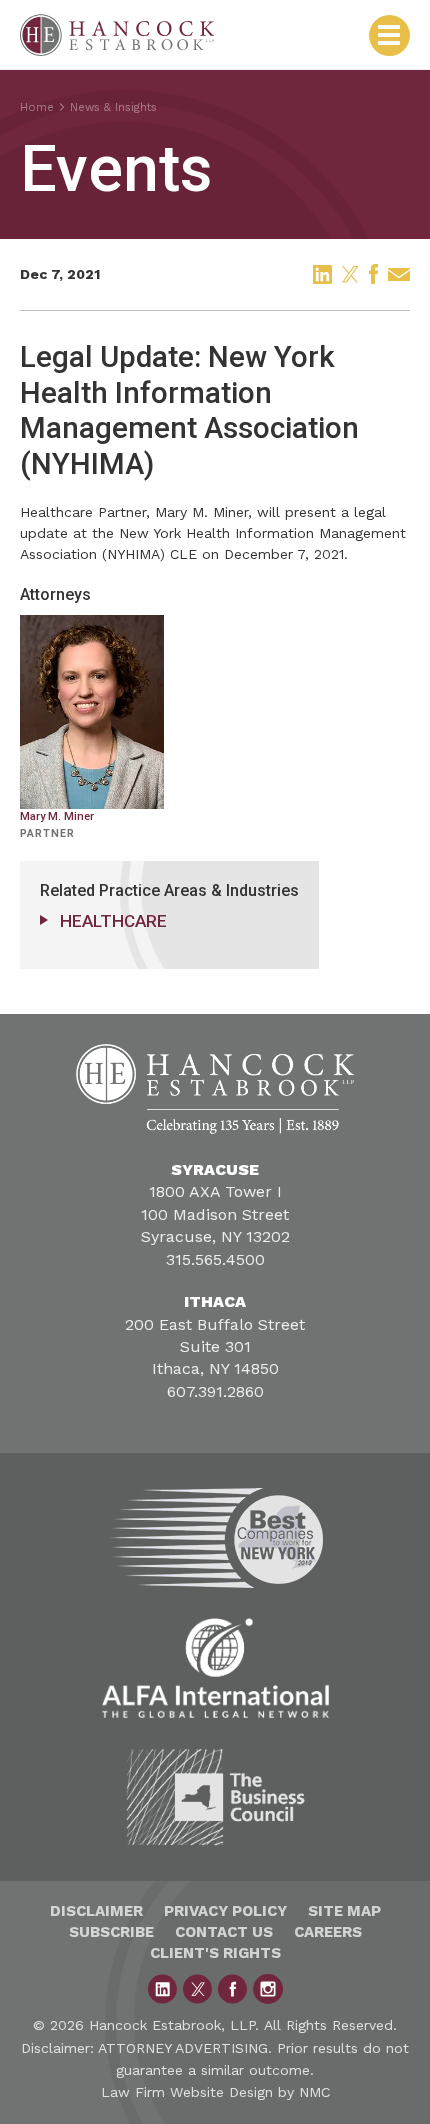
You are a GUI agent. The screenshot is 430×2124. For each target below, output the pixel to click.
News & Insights (113, 107)
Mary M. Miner (201, 512)
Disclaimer (96, 1911)
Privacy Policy (225, 1911)
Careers (328, 1932)
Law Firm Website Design (187, 2092)
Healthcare (113, 921)
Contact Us (224, 1932)
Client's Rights (215, 1953)
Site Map (344, 1911)
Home (37, 107)
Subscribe (111, 1932)
